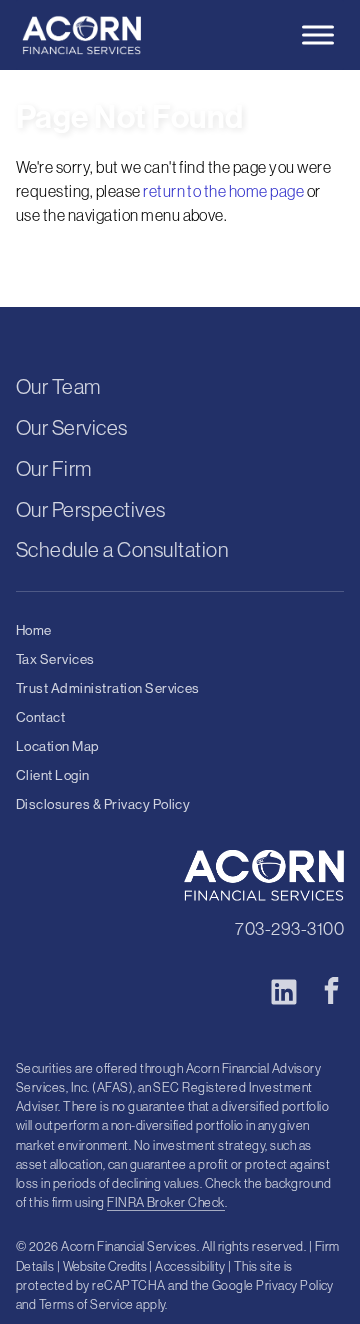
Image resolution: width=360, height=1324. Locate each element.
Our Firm (54, 468)
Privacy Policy (295, 1285)
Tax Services (55, 659)
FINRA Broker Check (166, 1202)
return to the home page (223, 191)
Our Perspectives (91, 509)
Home (34, 630)
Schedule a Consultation (122, 549)
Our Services (72, 427)
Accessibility (190, 1266)
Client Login (53, 775)
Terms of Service (86, 1304)
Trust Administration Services (108, 688)
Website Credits (105, 1266)
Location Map (58, 746)
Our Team (58, 386)
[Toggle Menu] (318, 34)
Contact (40, 717)
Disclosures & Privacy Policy (103, 804)
